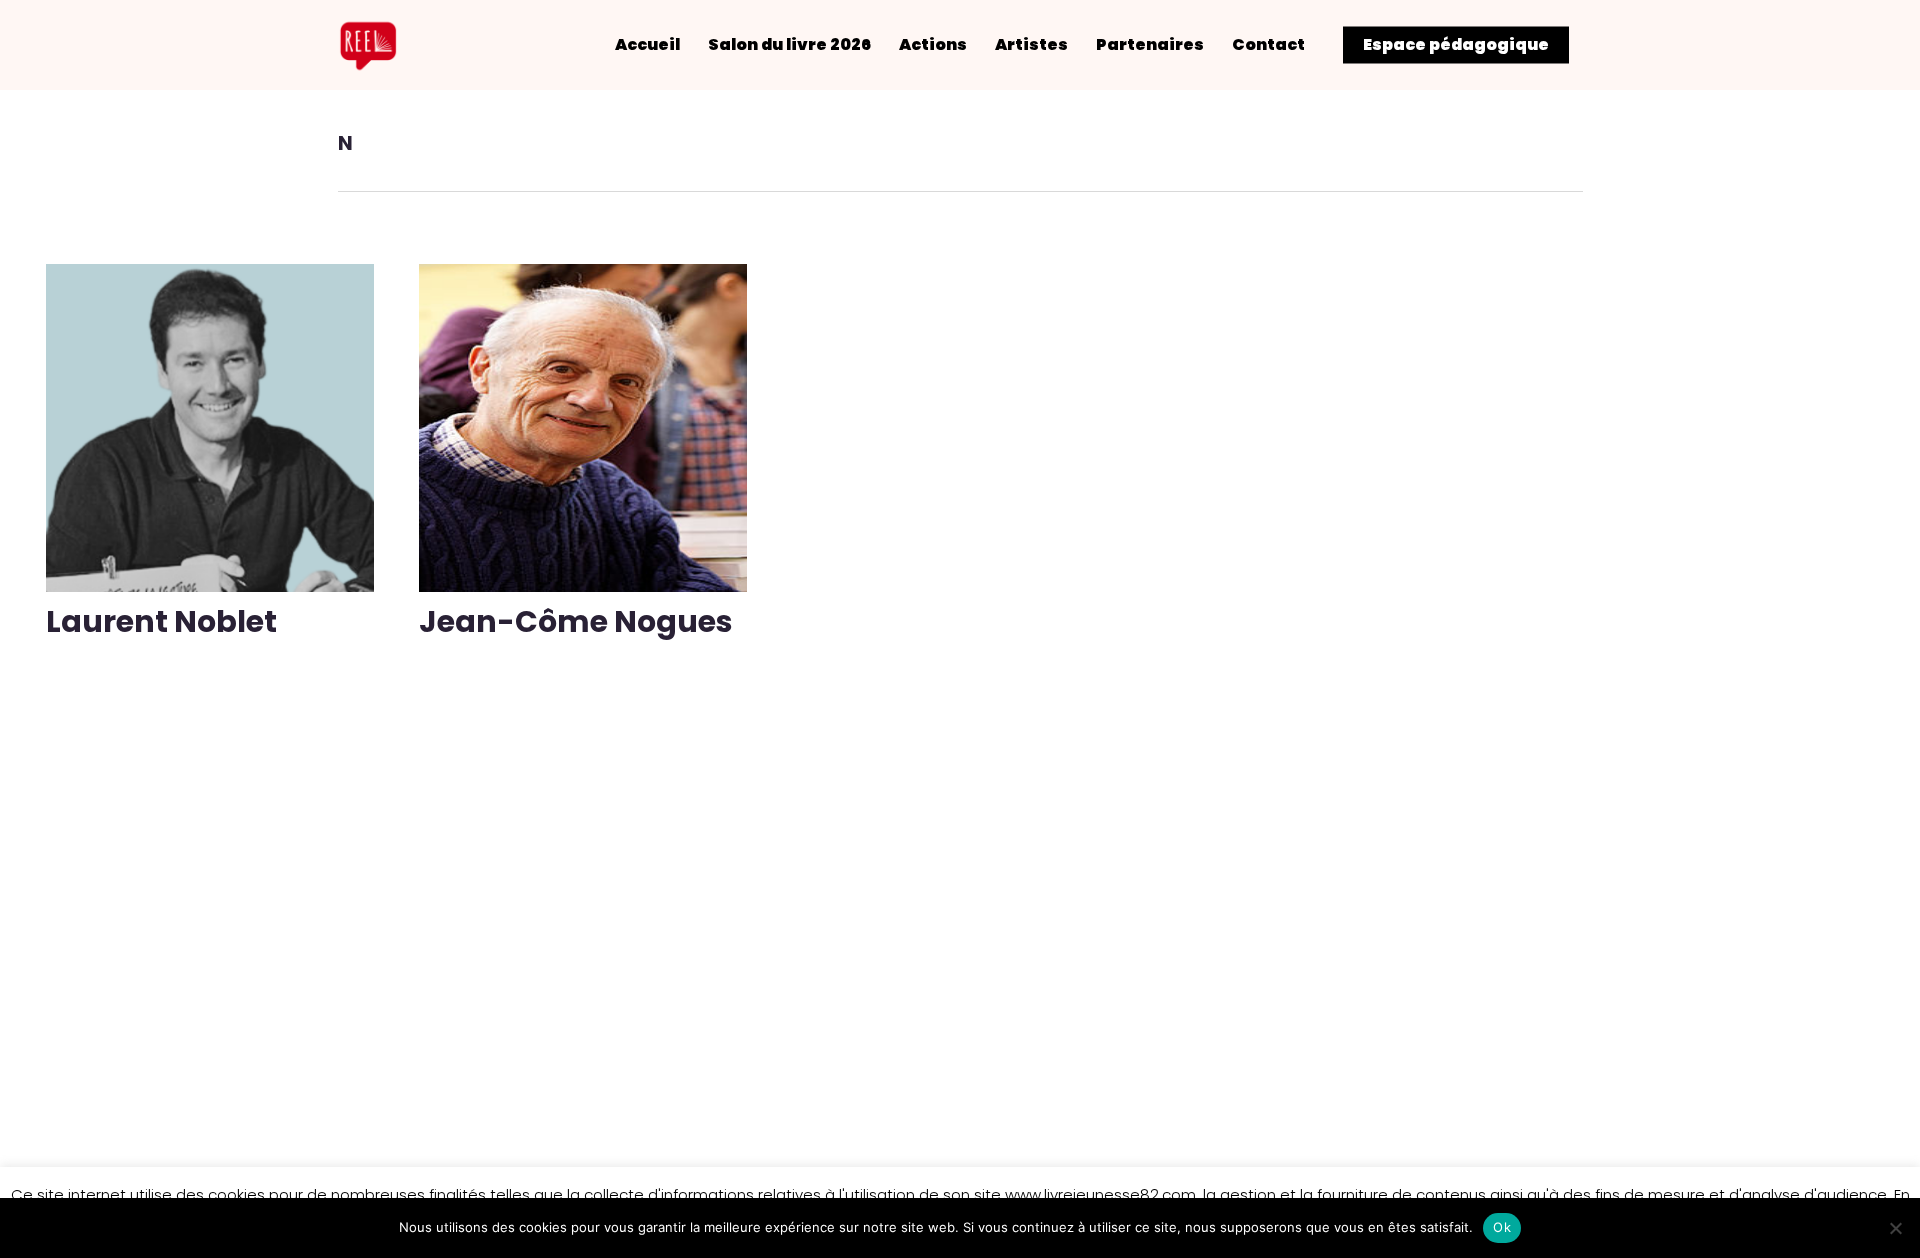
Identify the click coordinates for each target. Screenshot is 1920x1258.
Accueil (647, 45)
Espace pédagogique (1456, 45)
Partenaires (1150, 45)
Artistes (1031, 45)
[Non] (1895, 1228)
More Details (215, 413)
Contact (1268, 45)
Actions (933, 45)
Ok (1502, 1227)
